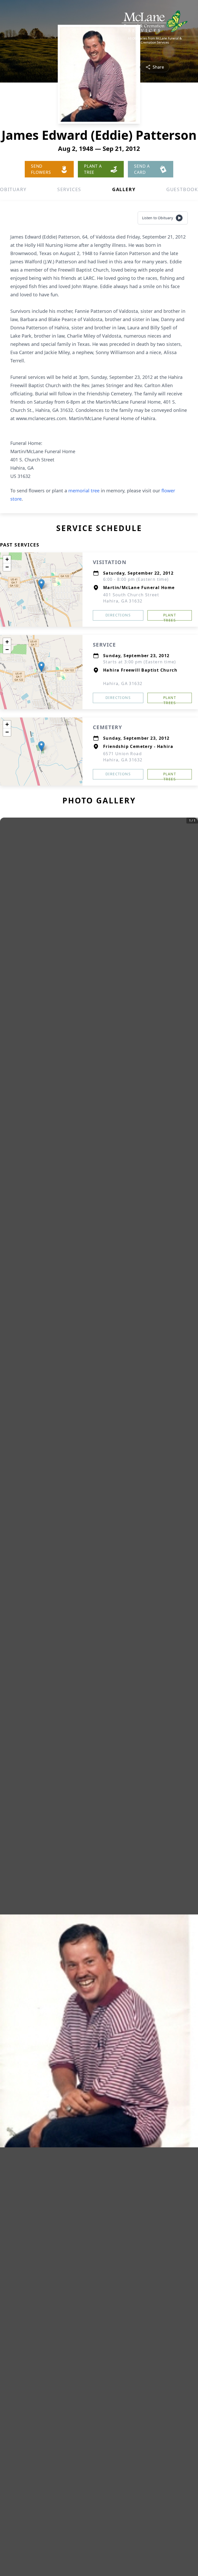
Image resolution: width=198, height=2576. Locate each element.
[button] (41, 584)
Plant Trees (170, 617)
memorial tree (84, 491)
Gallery (124, 189)
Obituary (13, 189)
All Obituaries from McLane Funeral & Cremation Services (155, 40)
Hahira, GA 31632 (123, 683)
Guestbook (182, 189)
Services (69, 189)
